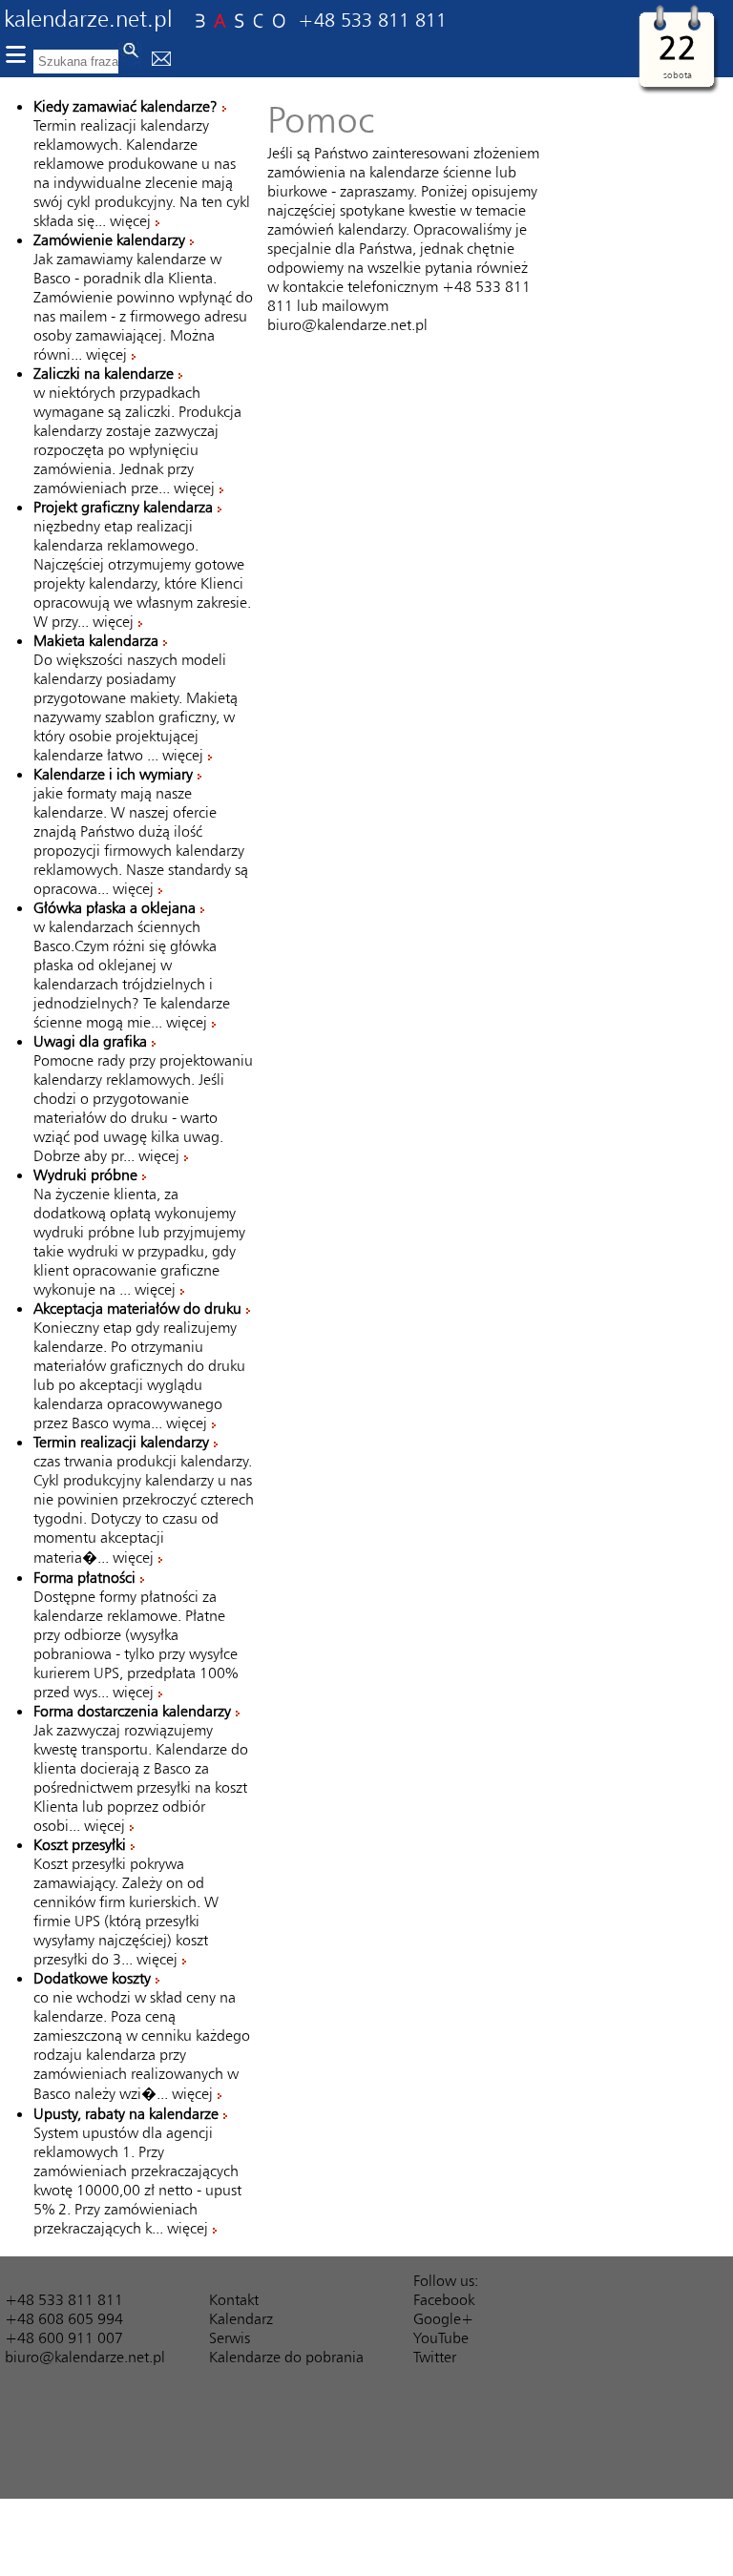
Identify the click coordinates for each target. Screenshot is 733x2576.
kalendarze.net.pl (88, 18)
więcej (130, 220)
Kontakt (234, 2299)
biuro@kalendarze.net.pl (347, 324)
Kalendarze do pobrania (286, 2357)
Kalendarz (241, 2318)
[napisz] (161, 60)
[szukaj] (130, 54)
